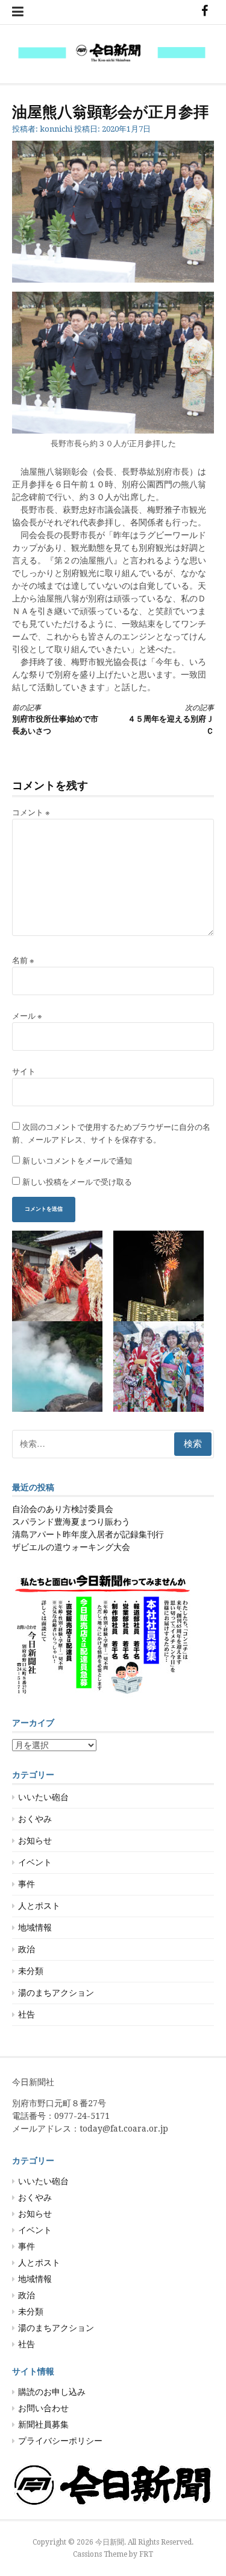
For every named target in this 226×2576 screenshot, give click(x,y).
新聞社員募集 (43, 2424)
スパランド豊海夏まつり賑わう (71, 1522)
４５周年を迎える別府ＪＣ (171, 719)
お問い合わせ (43, 2408)
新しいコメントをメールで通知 (77, 1161)
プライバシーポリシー (60, 2441)
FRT (146, 2554)
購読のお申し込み (52, 2392)
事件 (27, 1884)
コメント (31, 812)
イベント (35, 1862)
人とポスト (39, 1906)
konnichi (56, 129)
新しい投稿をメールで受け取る (77, 1182)
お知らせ (35, 1841)
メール (27, 1016)
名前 (23, 960)
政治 (27, 1949)
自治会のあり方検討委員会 (63, 1509)
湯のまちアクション (56, 1993)
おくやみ (35, 1819)
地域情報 (35, 1927)
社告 (27, 2014)
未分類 (31, 1971)
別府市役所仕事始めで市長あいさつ (55, 719)
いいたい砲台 (43, 1797)
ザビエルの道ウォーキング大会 (71, 1547)
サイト (24, 1072)
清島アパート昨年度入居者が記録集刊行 (88, 1534)
